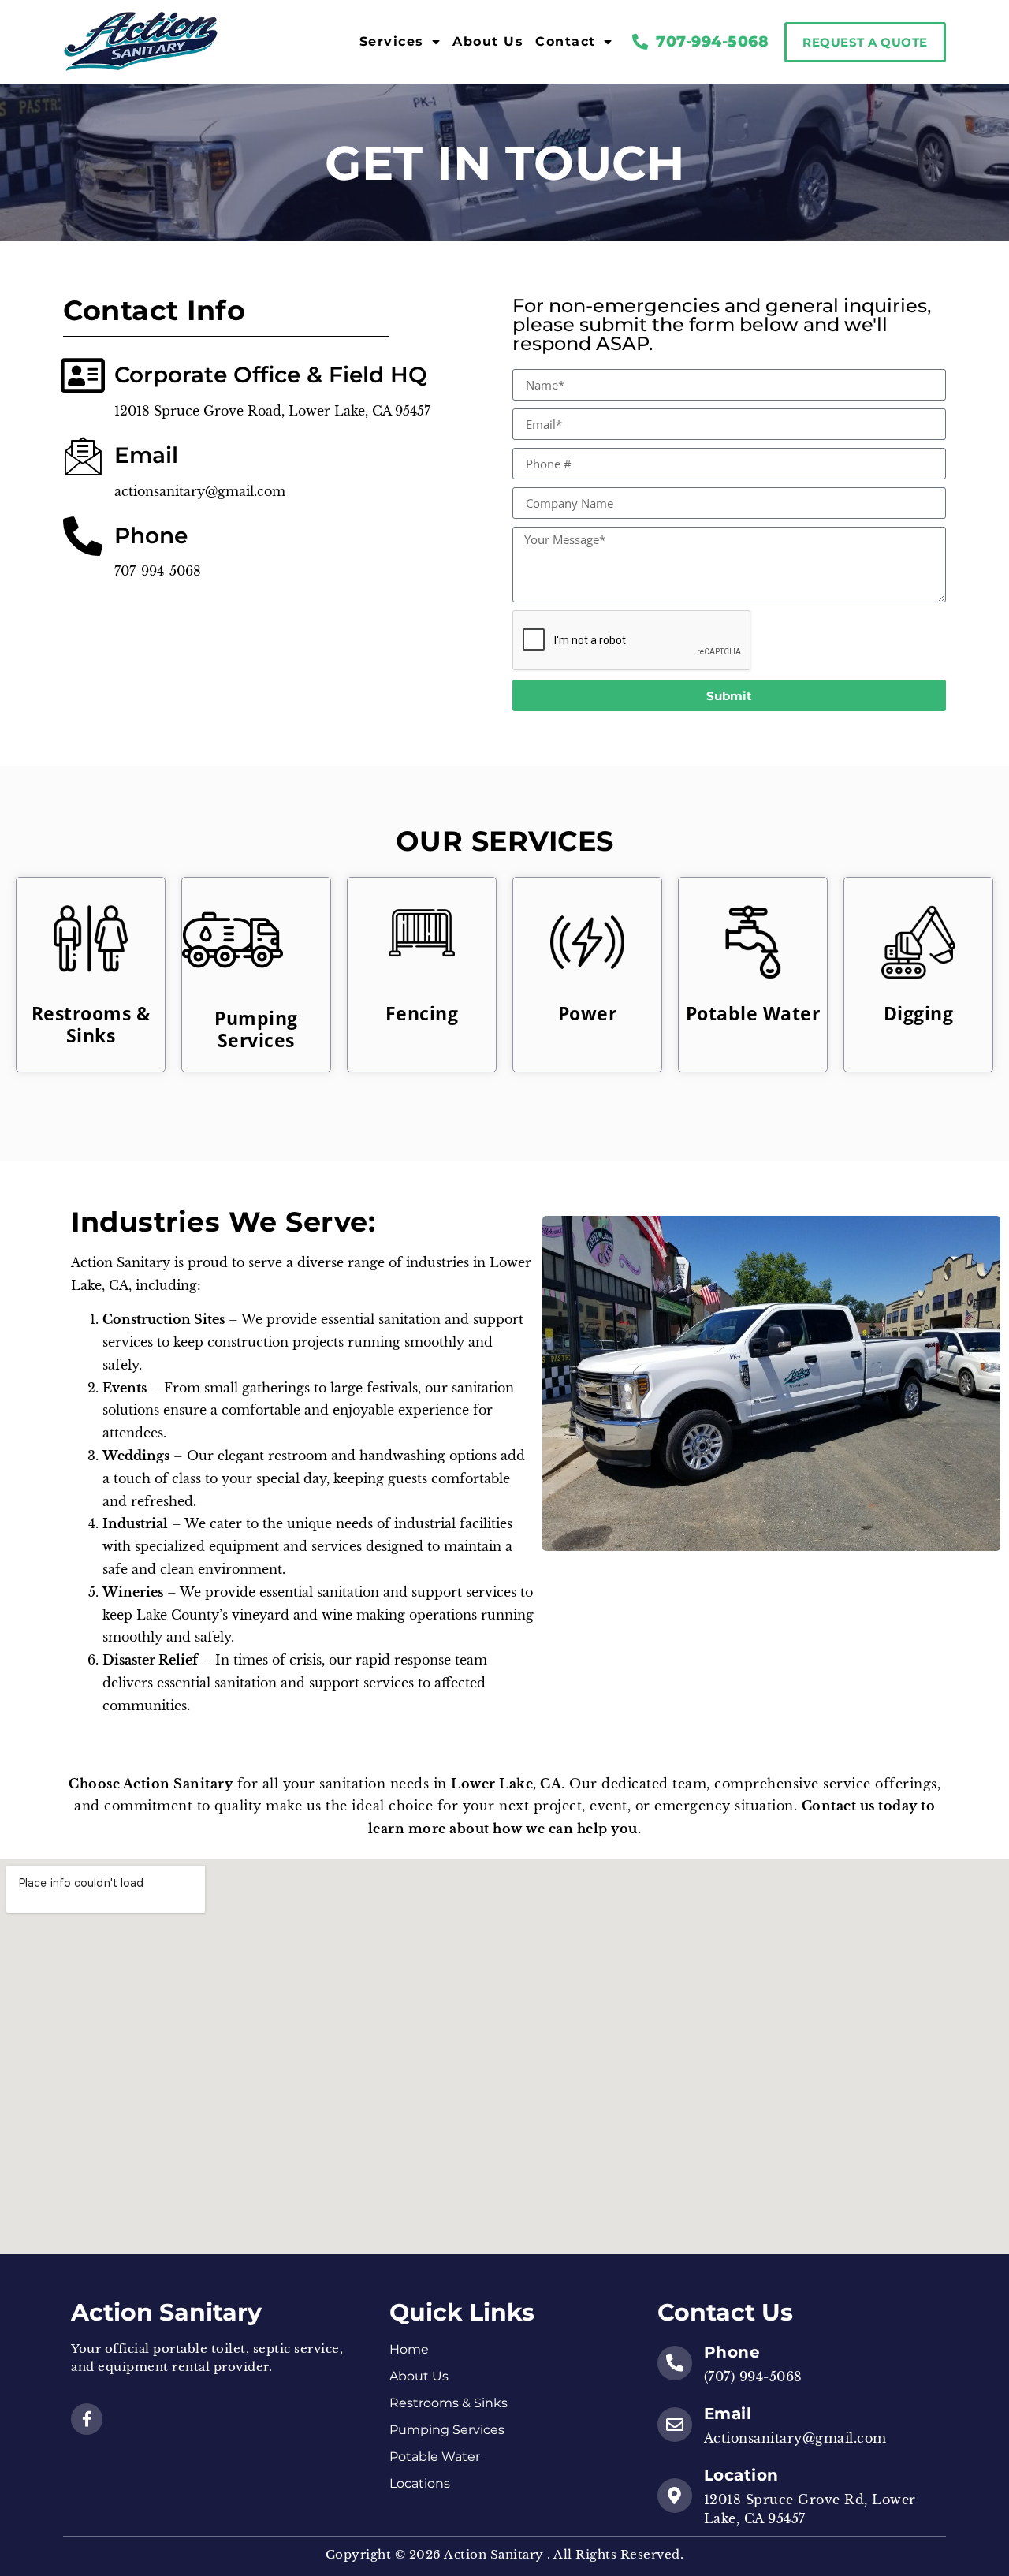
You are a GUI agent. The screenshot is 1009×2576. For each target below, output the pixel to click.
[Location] (675, 2496)
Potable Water (753, 1013)
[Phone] (675, 2363)
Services (392, 41)
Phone (732, 2352)
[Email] (675, 2425)
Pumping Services (256, 1029)
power (588, 1013)
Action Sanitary (166, 2312)
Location (741, 2475)
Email (728, 2414)
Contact (566, 41)
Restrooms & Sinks (91, 1024)
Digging (919, 1013)
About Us (488, 41)
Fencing (422, 1013)
